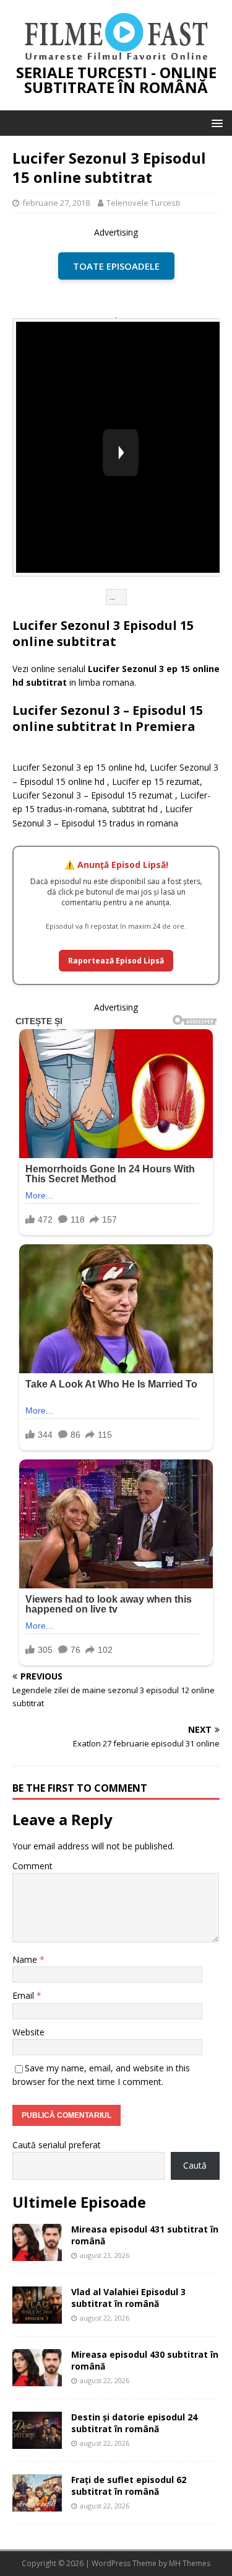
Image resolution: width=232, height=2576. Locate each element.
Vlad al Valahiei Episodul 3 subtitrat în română (128, 2297)
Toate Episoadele (116, 266)
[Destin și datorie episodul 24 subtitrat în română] (37, 2442)
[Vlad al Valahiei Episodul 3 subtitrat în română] (37, 2317)
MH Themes (190, 2563)
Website (28, 2032)
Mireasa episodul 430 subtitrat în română (145, 2360)
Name (26, 1959)
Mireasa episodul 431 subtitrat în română (145, 2235)
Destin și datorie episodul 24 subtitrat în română (134, 2423)
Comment (32, 1866)
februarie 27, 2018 (56, 203)
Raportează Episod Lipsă (116, 961)
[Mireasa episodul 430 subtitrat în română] (37, 2379)
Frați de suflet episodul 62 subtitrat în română (129, 2485)
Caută (195, 2165)
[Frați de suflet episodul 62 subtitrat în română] (37, 2504)
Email (24, 1995)
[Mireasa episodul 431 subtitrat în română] (37, 2254)
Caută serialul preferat (57, 2145)
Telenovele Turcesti (143, 203)
